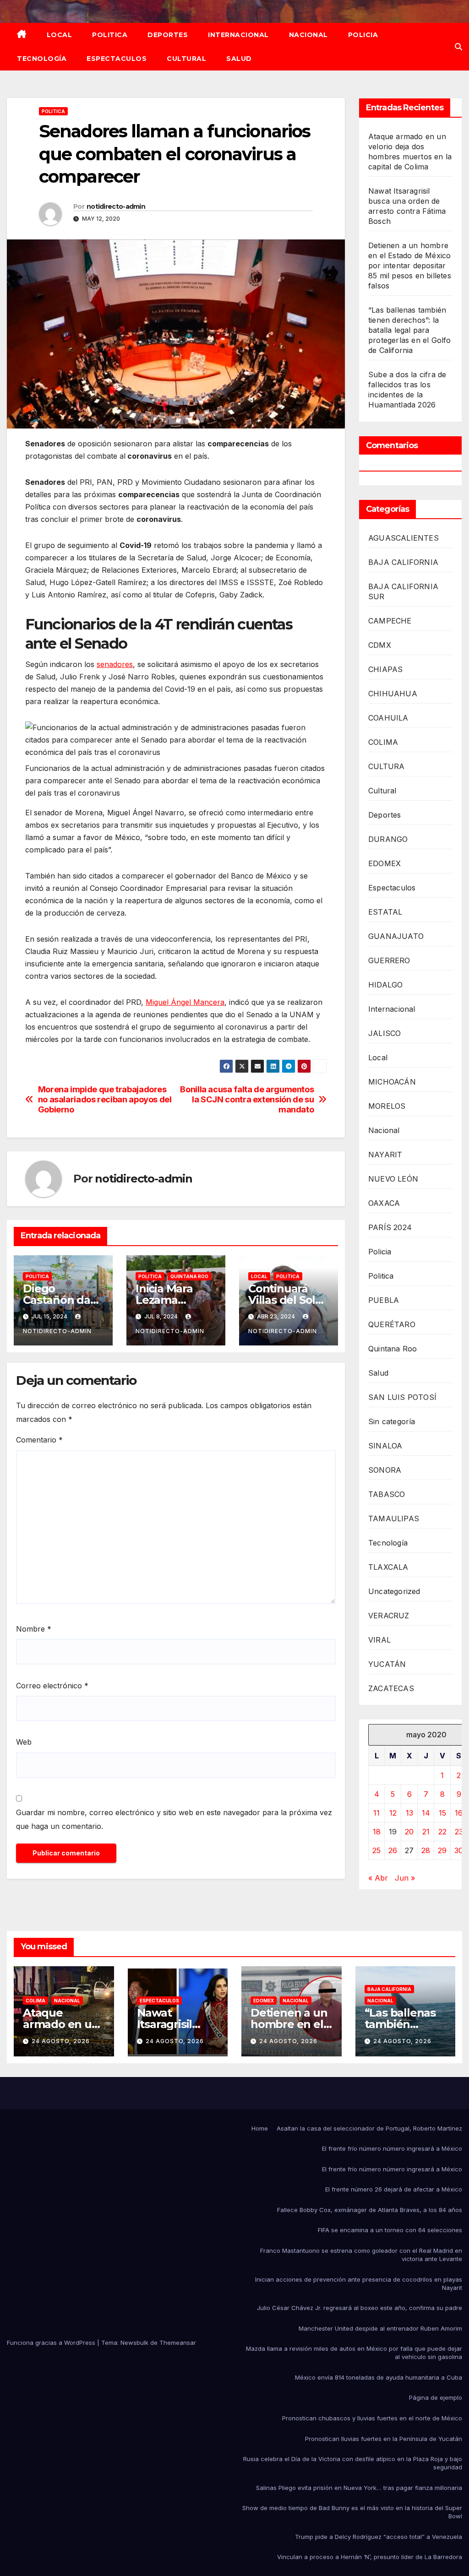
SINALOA (385, 1446)
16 (459, 1813)
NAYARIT (385, 1155)
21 (426, 1832)
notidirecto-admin (116, 206)
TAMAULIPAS (394, 1518)
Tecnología (42, 59)
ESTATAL (385, 912)
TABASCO (387, 1494)
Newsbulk (134, 2343)
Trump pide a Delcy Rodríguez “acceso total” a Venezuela (379, 2537)
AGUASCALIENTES (404, 538)
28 (426, 1850)
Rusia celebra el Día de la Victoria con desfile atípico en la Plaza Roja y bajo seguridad (353, 2463)
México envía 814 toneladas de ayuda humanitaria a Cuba (379, 2377)
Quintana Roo (189, 1276)
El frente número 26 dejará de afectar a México (394, 2189)
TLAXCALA (388, 1567)
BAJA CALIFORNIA (403, 562)
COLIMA (383, 742)
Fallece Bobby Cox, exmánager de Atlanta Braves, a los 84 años (370, 2210)
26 (393, 1850)
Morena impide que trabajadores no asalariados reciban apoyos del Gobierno (105, 1099)
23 (459, 1832)
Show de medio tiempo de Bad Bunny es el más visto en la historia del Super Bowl (352, 2512)
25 (376, 1850)
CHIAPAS (385, 669)
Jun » (405, 1878)
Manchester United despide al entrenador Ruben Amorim (380, 2328)
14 (426, 1813)
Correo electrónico (52, 1686)
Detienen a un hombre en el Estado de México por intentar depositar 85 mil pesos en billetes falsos (410, 266)
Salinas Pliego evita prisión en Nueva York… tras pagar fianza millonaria (359, 2488)
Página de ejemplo (436, 2397)
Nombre (34, 1629)
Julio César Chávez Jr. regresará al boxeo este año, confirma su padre (360, 2308)
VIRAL (379, 1640)
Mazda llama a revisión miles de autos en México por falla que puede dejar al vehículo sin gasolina (354, 2353)
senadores (115, 664)
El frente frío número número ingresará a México (392, 2148)
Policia (363, 35)
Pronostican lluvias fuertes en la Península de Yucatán (384, 2439)
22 (442, 1832)
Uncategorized (394, 1591)
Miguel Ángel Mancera (185, 1002)
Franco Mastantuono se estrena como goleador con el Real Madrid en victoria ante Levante (361, 2255)
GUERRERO (389, 960)
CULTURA (386, 766)
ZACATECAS (391, 1688)
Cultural (186, 59)
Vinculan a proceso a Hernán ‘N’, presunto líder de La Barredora (370, 2557)
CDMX (380, 645)
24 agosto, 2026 (61, 2041)
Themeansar (178, 2343)
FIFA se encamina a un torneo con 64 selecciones (390, 2230)
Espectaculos (117, 59)
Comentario (39, 1440)
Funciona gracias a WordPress (52, 2343)
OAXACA (384, 1203)
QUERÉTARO (392, 1324)
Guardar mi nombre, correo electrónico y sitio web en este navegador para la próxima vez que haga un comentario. (174, 1819)
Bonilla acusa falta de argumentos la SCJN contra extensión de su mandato (247, 1099)
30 (459, 1850)
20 (409, 1832)
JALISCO (384, 1033)
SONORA (385, 1470)
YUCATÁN (387, 1664)
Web (24, 1742)
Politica (110, 35)
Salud (239, 59)
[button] (458, 47)
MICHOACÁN (392, 1082)
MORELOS (387, 1106)
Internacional (238, 35)
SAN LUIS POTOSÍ (402, 1397)
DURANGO (388, 839)
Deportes (168, 35)
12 (393, 1813)
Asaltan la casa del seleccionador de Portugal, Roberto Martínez (369, 2128)
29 (442, 1850)
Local (60, 35)
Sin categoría (392, 1421)
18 (377, 1832)
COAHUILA (388, 718)
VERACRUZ (389, 1616)
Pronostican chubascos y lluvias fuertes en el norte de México (372, 2418)
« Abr (378, 1878)
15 (442, 1813)
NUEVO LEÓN (393, 1179)
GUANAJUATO (396, 936)
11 (376, 1813)
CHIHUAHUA (393, 694)
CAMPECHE (390, 621)
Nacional (308, 35)
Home (260, 2128)
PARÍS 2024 (390, 1227)
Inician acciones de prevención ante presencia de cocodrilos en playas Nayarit (359, 2283)
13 (409, 1813)
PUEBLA (384, 1300)
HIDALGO (385, 985)
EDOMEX (384, 863)
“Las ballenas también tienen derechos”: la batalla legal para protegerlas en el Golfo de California (410, 330)
